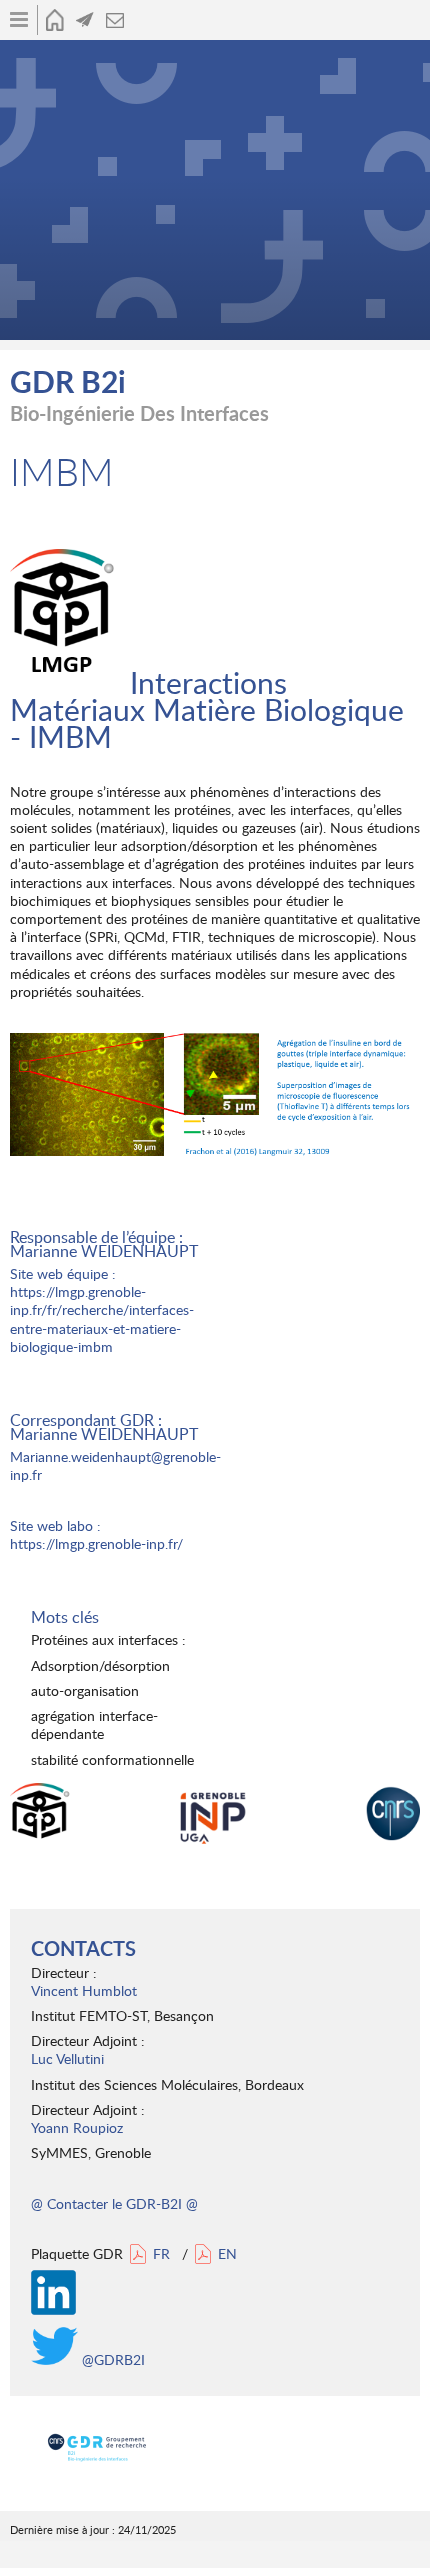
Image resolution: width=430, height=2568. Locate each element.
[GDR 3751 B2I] (97, 2448)
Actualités (85, 20)
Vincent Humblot (84, 1990)
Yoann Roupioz (77, 2127)
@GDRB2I (111, 2359)
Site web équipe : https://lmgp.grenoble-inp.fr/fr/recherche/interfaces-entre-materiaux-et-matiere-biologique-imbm (102, 1310)
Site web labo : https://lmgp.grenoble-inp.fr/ (96, 1534)
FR (161, 2253)
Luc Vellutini (67, 2058)
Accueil (55, 20)
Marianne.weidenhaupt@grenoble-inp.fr (115, 1465)
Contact (115, 20)
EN (227, 2253)
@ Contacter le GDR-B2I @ (114, 2203)
